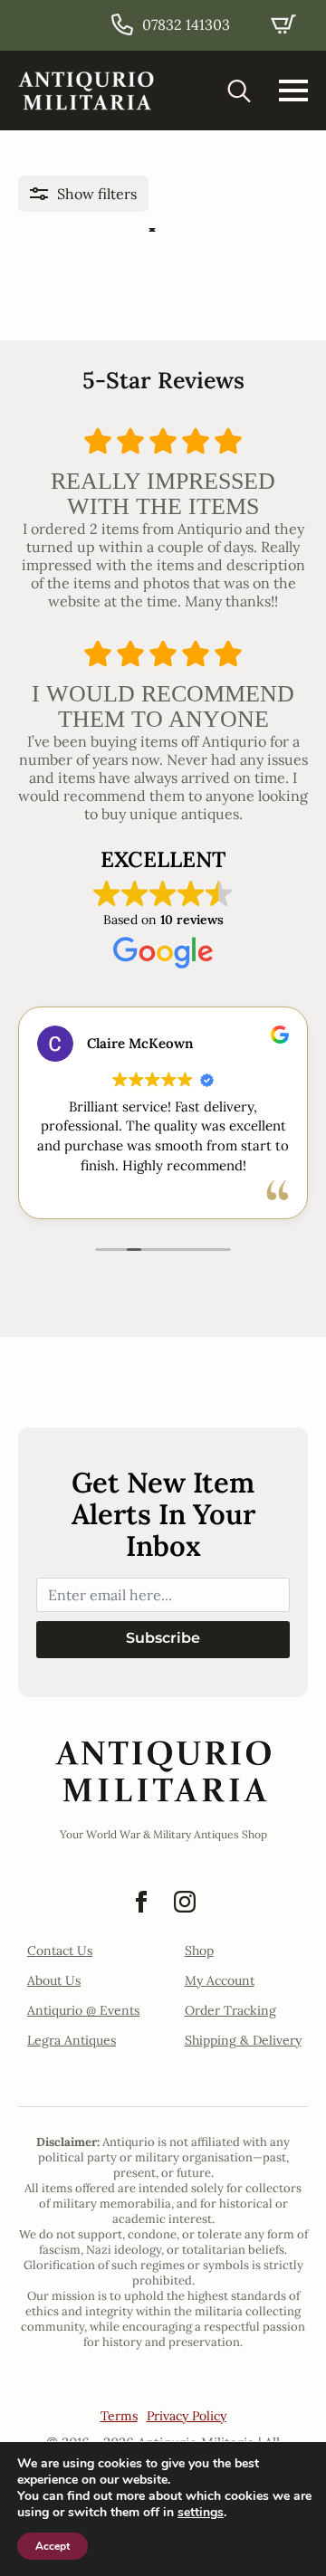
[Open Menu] (293, 91)
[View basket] (283, 24)
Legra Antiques (72, 2040)
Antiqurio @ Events (83, 2010)
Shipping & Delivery (243, 2040)
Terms (119, 2416)
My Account (220, 1980)
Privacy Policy (187, 2416)
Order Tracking (230, 2010)
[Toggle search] (239, 91)
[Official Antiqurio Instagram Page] (185, 1902)
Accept (53, 2546)
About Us (54, 1980)
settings (201, 2513)
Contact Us (60, 1951)
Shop (199, 1951)
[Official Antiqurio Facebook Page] (141, 1902)
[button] (83, 194)
